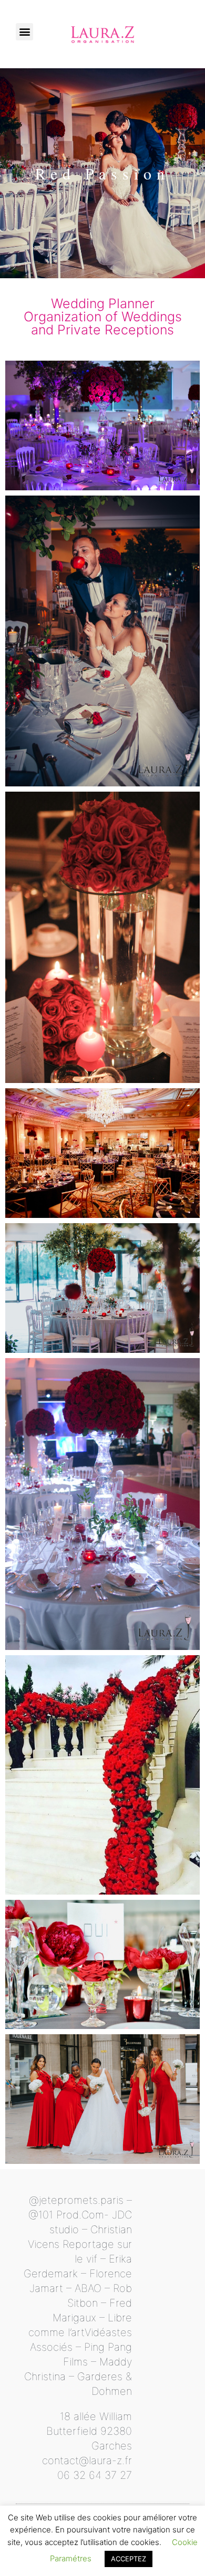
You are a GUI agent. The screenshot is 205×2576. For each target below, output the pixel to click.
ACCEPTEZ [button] (129, 2559)
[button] (24, 32)
